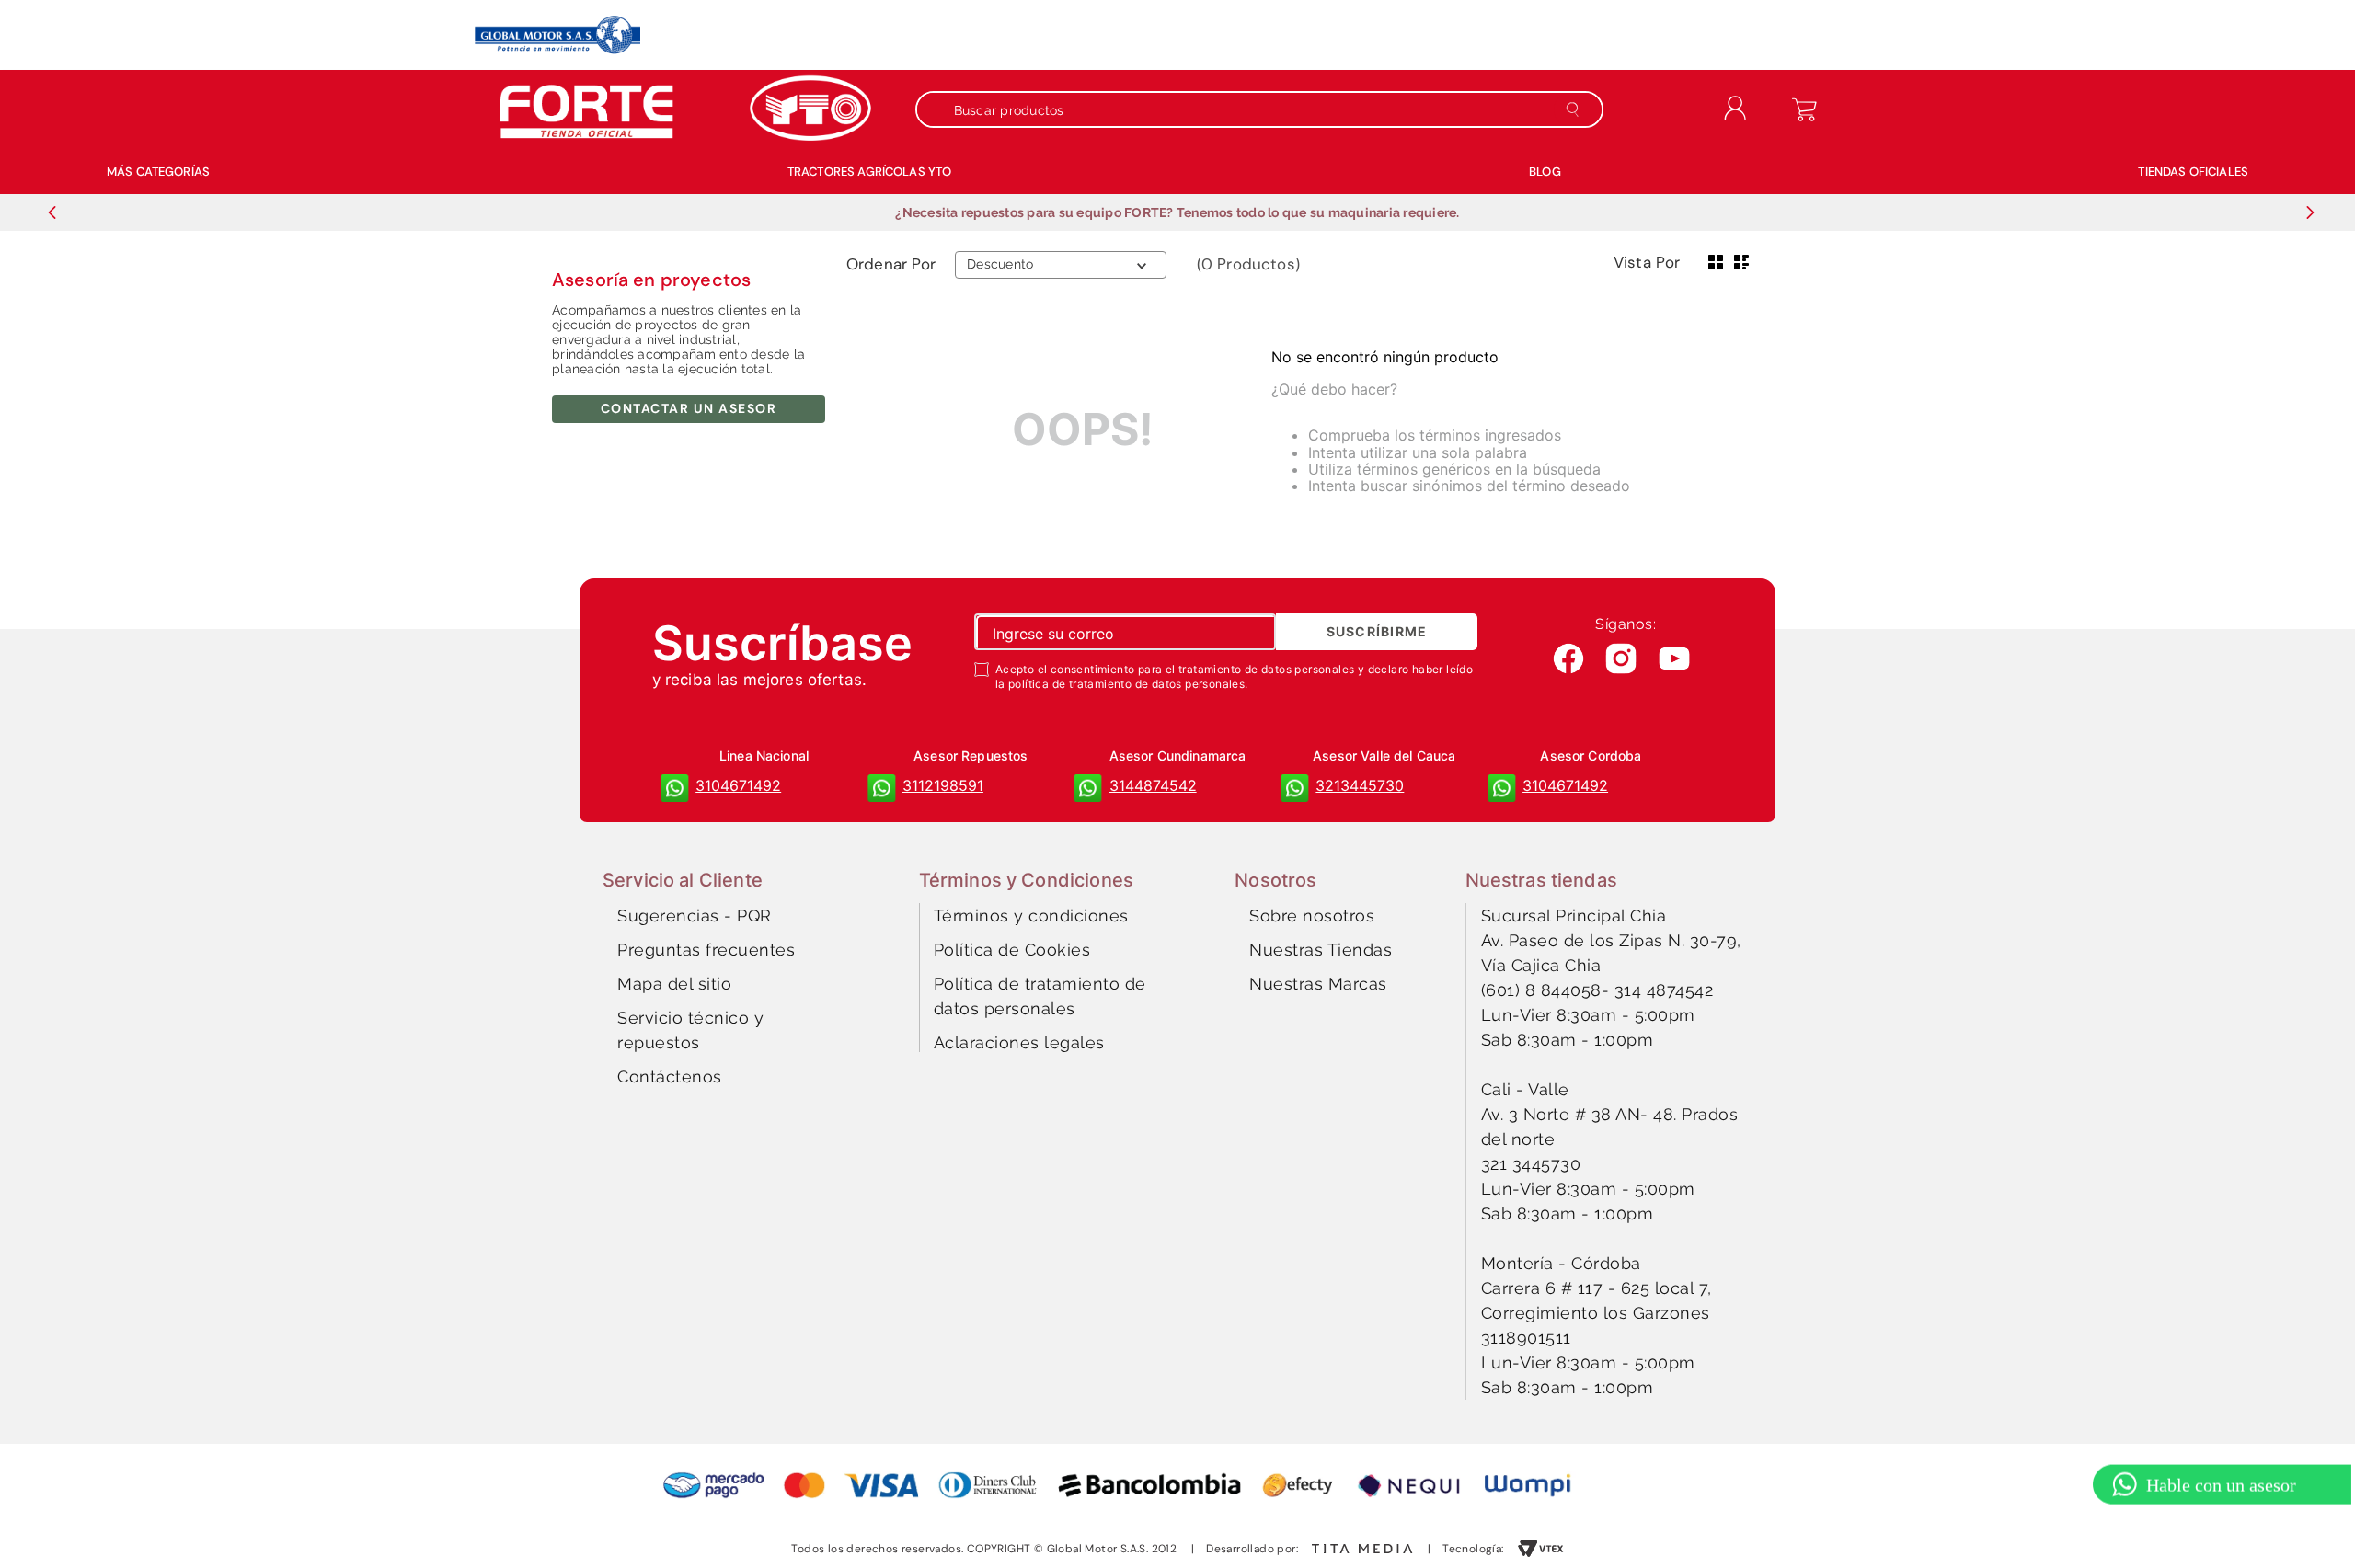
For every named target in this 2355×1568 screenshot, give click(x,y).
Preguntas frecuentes (706, 950)
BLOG (1545, 172)
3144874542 (1153, 785)
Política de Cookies (1012, 950)
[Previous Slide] (52, 212)
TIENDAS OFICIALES (2193, 172)
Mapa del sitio (674, 984)
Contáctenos (670, 1076)
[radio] (1716, 262)
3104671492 (738, 785)
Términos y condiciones (1031, 916)
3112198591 (943, 785)
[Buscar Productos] (1576, 109)
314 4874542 (1664, 990)
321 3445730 (1531, 1164)
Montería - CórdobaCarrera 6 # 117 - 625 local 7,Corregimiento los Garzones (1597, 1288)
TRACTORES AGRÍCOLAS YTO (869, 172)
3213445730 (1360, 785)
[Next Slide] (2310, 212)
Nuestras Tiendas (1321, 950)
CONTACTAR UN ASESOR (689, 408)
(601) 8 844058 (1541, 990)
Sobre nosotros (1312, 916)
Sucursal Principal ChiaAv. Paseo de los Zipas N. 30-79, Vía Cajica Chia (1611, 940)
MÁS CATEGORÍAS (158, 172)
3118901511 (1526, 1338)
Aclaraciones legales (1019, 1042)
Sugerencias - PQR (695, 916)
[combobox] (1269, 109)
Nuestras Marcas (1318, 984)
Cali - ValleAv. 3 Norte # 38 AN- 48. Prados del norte (1610, 1114)
